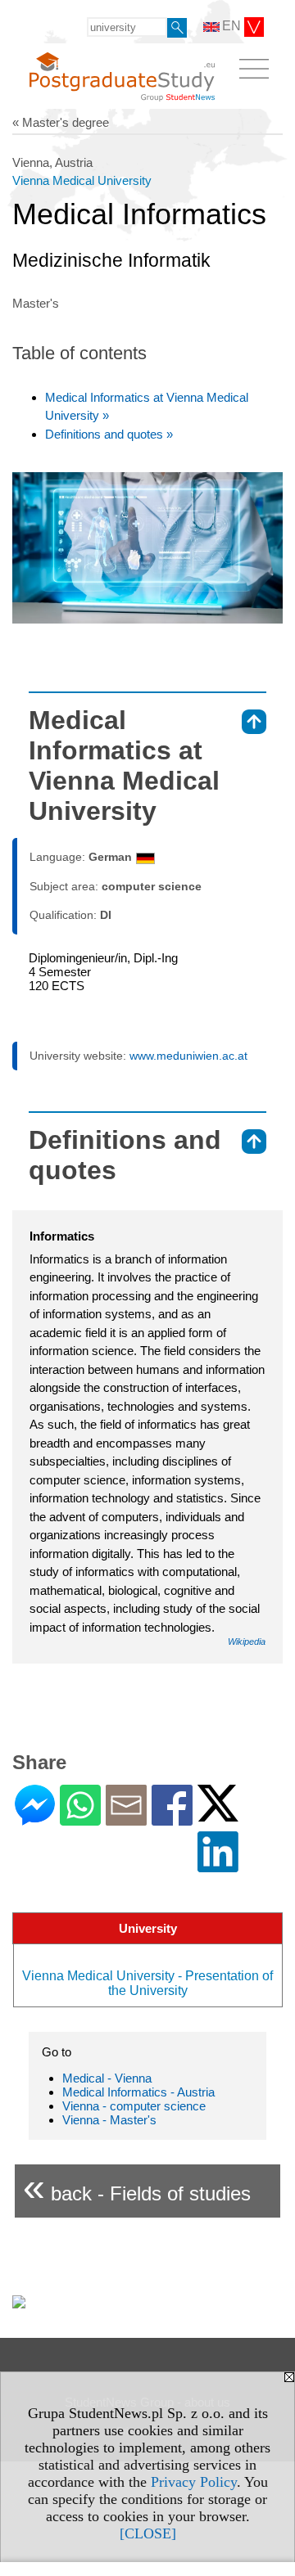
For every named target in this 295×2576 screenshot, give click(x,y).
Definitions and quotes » (109, 434)
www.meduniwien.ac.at (188, 1056)
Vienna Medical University (82, 180)
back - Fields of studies (137, 2187)
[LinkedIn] (218, 1865)
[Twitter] (218, 1815)
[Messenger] (35, 1819)
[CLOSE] (148, 2533)
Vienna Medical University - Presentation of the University (147, 1983)
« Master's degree (61, 122)
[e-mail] (126, 1819)
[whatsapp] (80, 1819)
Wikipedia (247, 1642)
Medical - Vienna (107, 2078)
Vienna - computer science (134, 2106)
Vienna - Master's (109, 2120)
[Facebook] (172, 1819)
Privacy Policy (194, 2482)
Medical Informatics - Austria (138, 2092)
